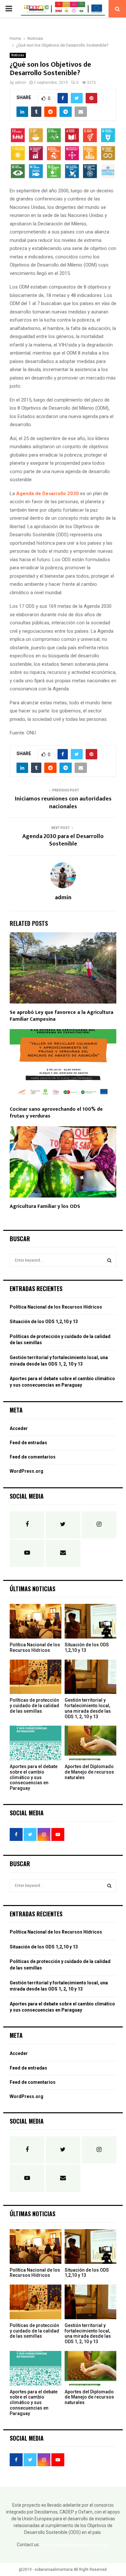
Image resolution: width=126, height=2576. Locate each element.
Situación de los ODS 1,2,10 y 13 (44, 1322)
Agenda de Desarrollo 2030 (47, 494)
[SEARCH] (109, 1260)
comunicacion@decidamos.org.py (75, 2545)
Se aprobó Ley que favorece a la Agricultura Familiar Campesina (62, 1016)
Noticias (18, 55)
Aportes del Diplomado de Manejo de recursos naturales (89, 1772)
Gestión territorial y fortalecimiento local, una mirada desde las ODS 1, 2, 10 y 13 (88, 1708)
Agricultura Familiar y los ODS (45, 1206)
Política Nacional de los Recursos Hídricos (56, 1307)
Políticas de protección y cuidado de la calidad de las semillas (34, 1706)
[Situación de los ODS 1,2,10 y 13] (90, 1621)
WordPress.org (26, 1471)
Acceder (19, 1428)
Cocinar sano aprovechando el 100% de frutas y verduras (56, 1113)
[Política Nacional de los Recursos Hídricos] (36, 1621)
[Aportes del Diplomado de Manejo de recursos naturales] (90, 1743)
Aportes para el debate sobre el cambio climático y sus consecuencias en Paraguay (34, 1777)
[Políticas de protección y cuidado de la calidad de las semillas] (36, 1677)
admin (21, 83)
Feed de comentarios (33, 1457)
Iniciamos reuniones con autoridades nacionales (63, 803)
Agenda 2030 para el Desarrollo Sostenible (63, 840)
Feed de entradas (28, 1443)
